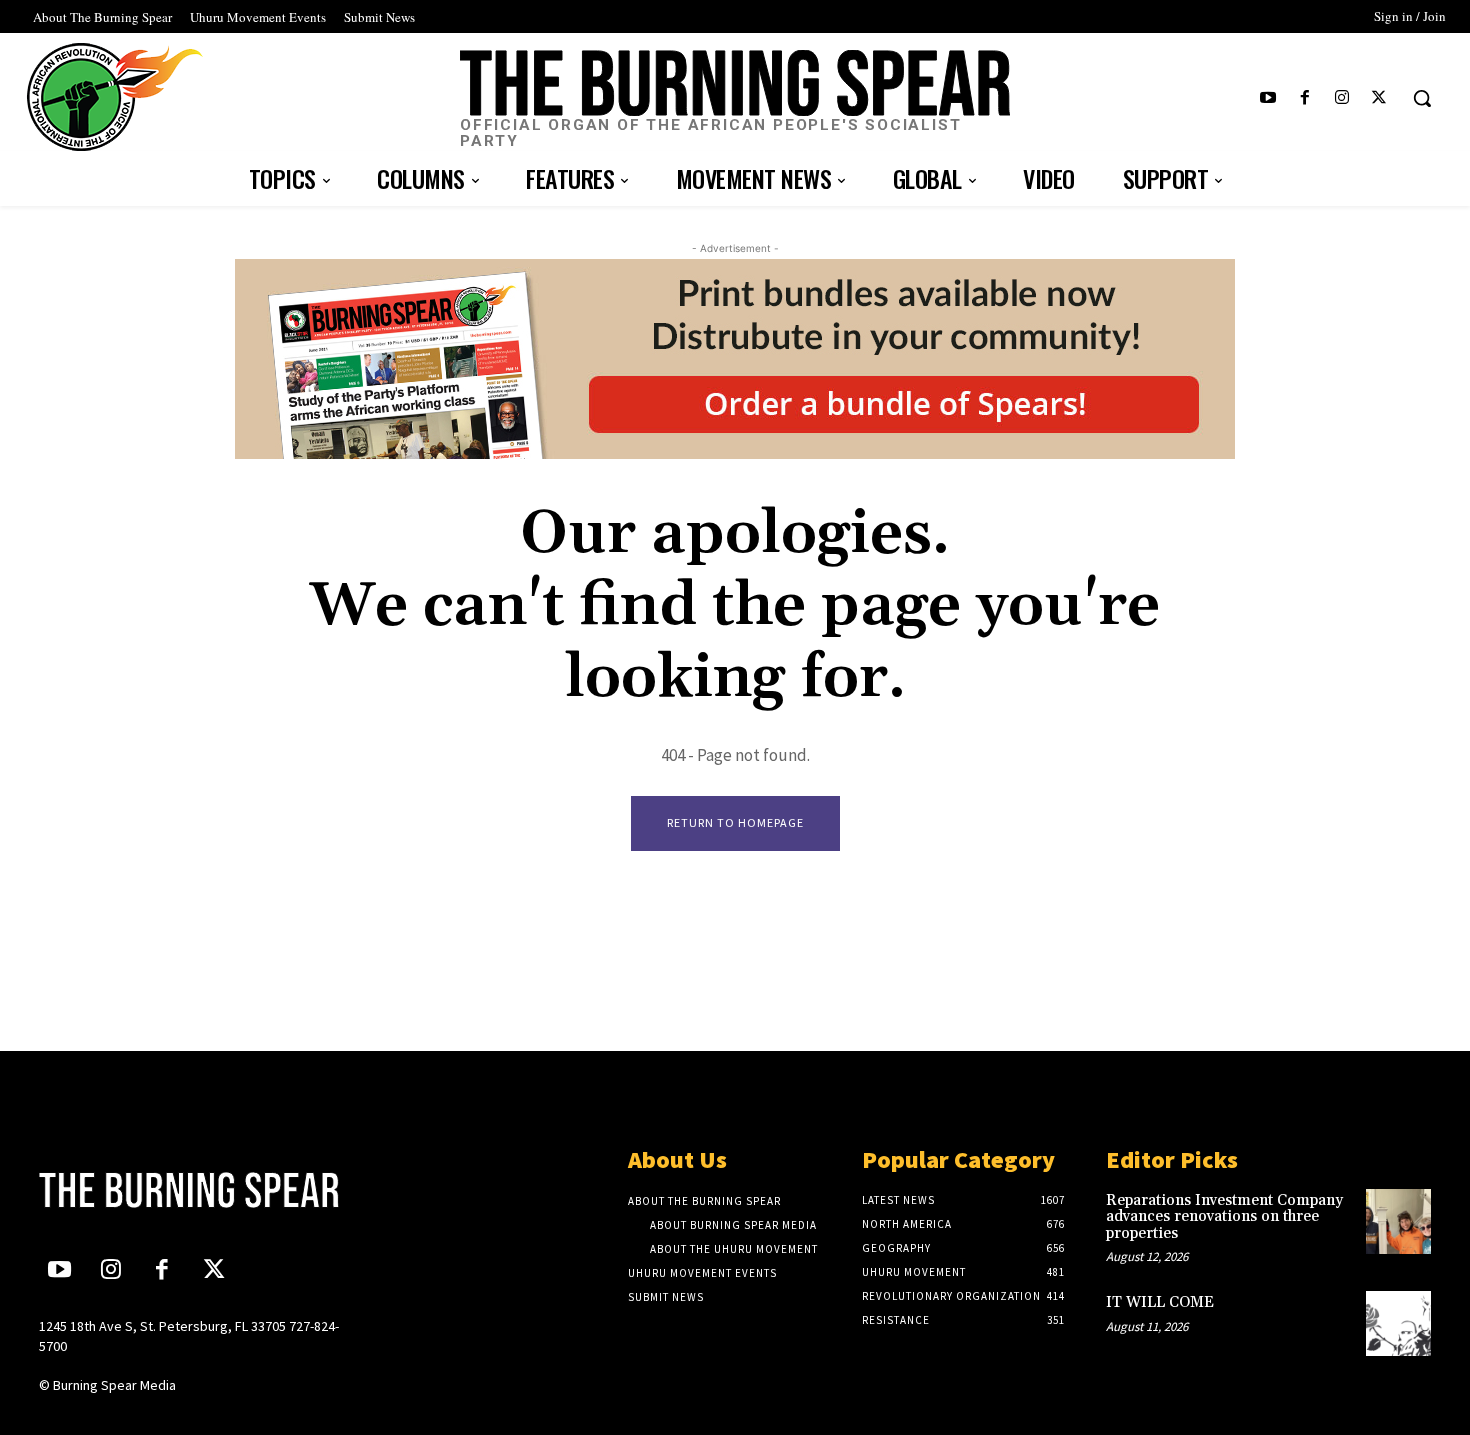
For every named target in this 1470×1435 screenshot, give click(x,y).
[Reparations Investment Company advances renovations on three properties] (1398, 1221)
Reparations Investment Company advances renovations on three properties (1224, 1217)
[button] (1422, 98)
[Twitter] (1379, 98)
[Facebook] (1304, 98)
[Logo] (202, 1190)
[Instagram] (1342, 98)
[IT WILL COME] (1398, 1323)
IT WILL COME (1160, 1302)
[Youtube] (1267, 98)
